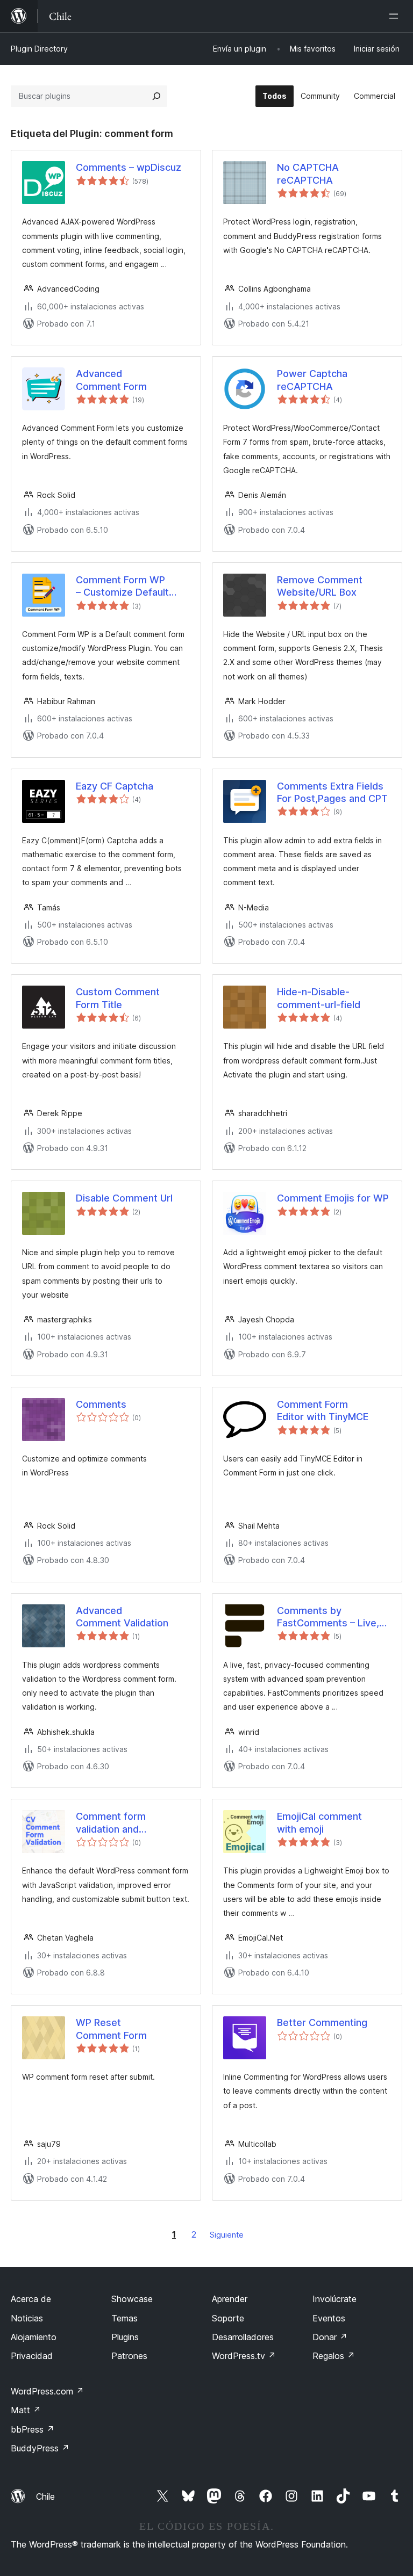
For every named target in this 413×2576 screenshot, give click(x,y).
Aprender (230, 2299)
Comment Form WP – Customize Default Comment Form (122, 587)
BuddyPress (40, 2448)
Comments (101, 1404)
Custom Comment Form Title (118, 998)
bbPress (33, 2429)
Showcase (132, 2299)
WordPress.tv (244, 2356)
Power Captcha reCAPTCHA (312, 380)
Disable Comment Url (124, 1198)
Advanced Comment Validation (122, 1617)
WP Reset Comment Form (111, 2029)
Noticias (27, 2318)
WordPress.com (47, 2391)
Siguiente (227, 2235)
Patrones (129, 2356)
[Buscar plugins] (156, 96)
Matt (26, 2410)
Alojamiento (34, 2337)
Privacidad (32, 2356)
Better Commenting (322, 2023)
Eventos (329, 2318)
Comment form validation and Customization (111, 1823)
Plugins (125, 2337)
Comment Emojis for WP (333, 1198)
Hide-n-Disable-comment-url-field (319, 998)
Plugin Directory (39, 49)
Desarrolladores (243, 2337)
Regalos (334, 2356)
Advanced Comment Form (111, 380)
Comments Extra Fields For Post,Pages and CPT (332, 792)
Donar (330, 2337)
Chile (45, 2497)
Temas (124, 2318)
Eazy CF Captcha (115, 786)
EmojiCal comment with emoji (319, 1822)
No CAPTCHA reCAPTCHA (308, 173)
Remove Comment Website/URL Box (320, 586)
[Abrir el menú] (396, 16)
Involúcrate (334, 2299)
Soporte (228, 2318)
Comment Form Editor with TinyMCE (323, 1410)
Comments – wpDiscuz (129, 167)
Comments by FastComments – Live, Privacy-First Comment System (330, 1617)
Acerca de (31, 2299)
